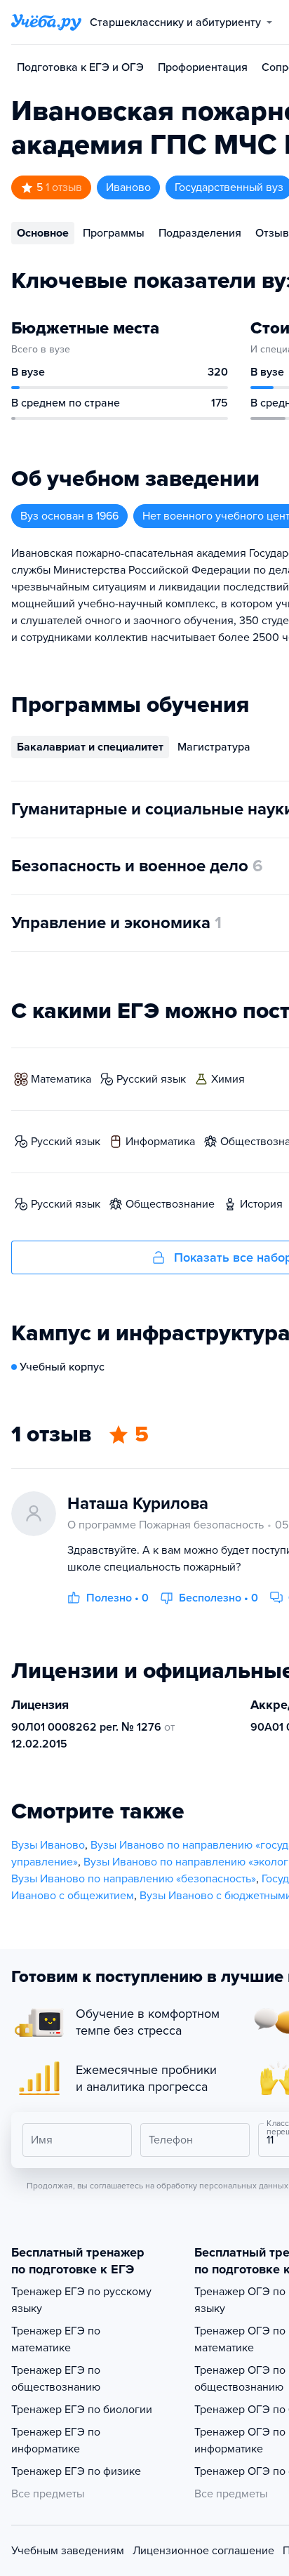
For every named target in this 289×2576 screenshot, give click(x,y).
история (261, 1204)
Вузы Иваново (48, 1845)
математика (61, 1079)
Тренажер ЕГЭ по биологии (82, 2410)
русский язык (151, 1079)
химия (228, 1079)
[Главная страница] (46, 22)
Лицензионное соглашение (203, 2551)
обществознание (170, 1204)
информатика (160, 1142)
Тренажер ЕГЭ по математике (56, 2339)
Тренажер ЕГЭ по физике (76, 2471)
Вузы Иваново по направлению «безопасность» (134, 1879)
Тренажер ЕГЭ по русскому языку (81, 2300)
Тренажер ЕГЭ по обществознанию (56, 2379)
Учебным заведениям (68, 2551)
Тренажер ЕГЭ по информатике (56, 2440)
